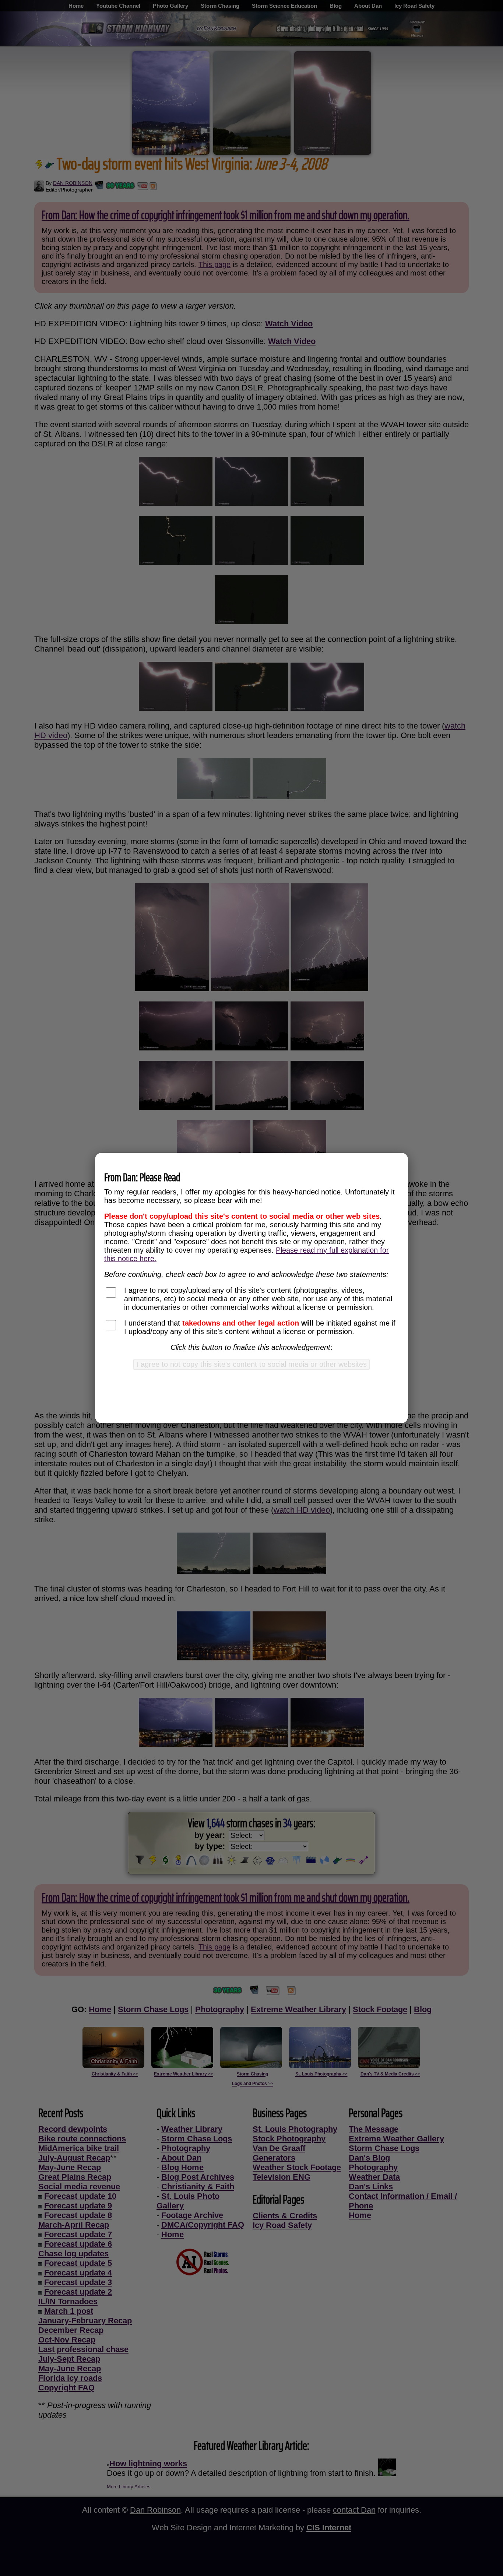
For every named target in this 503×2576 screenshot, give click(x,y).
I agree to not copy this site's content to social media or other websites (251, 1364)
